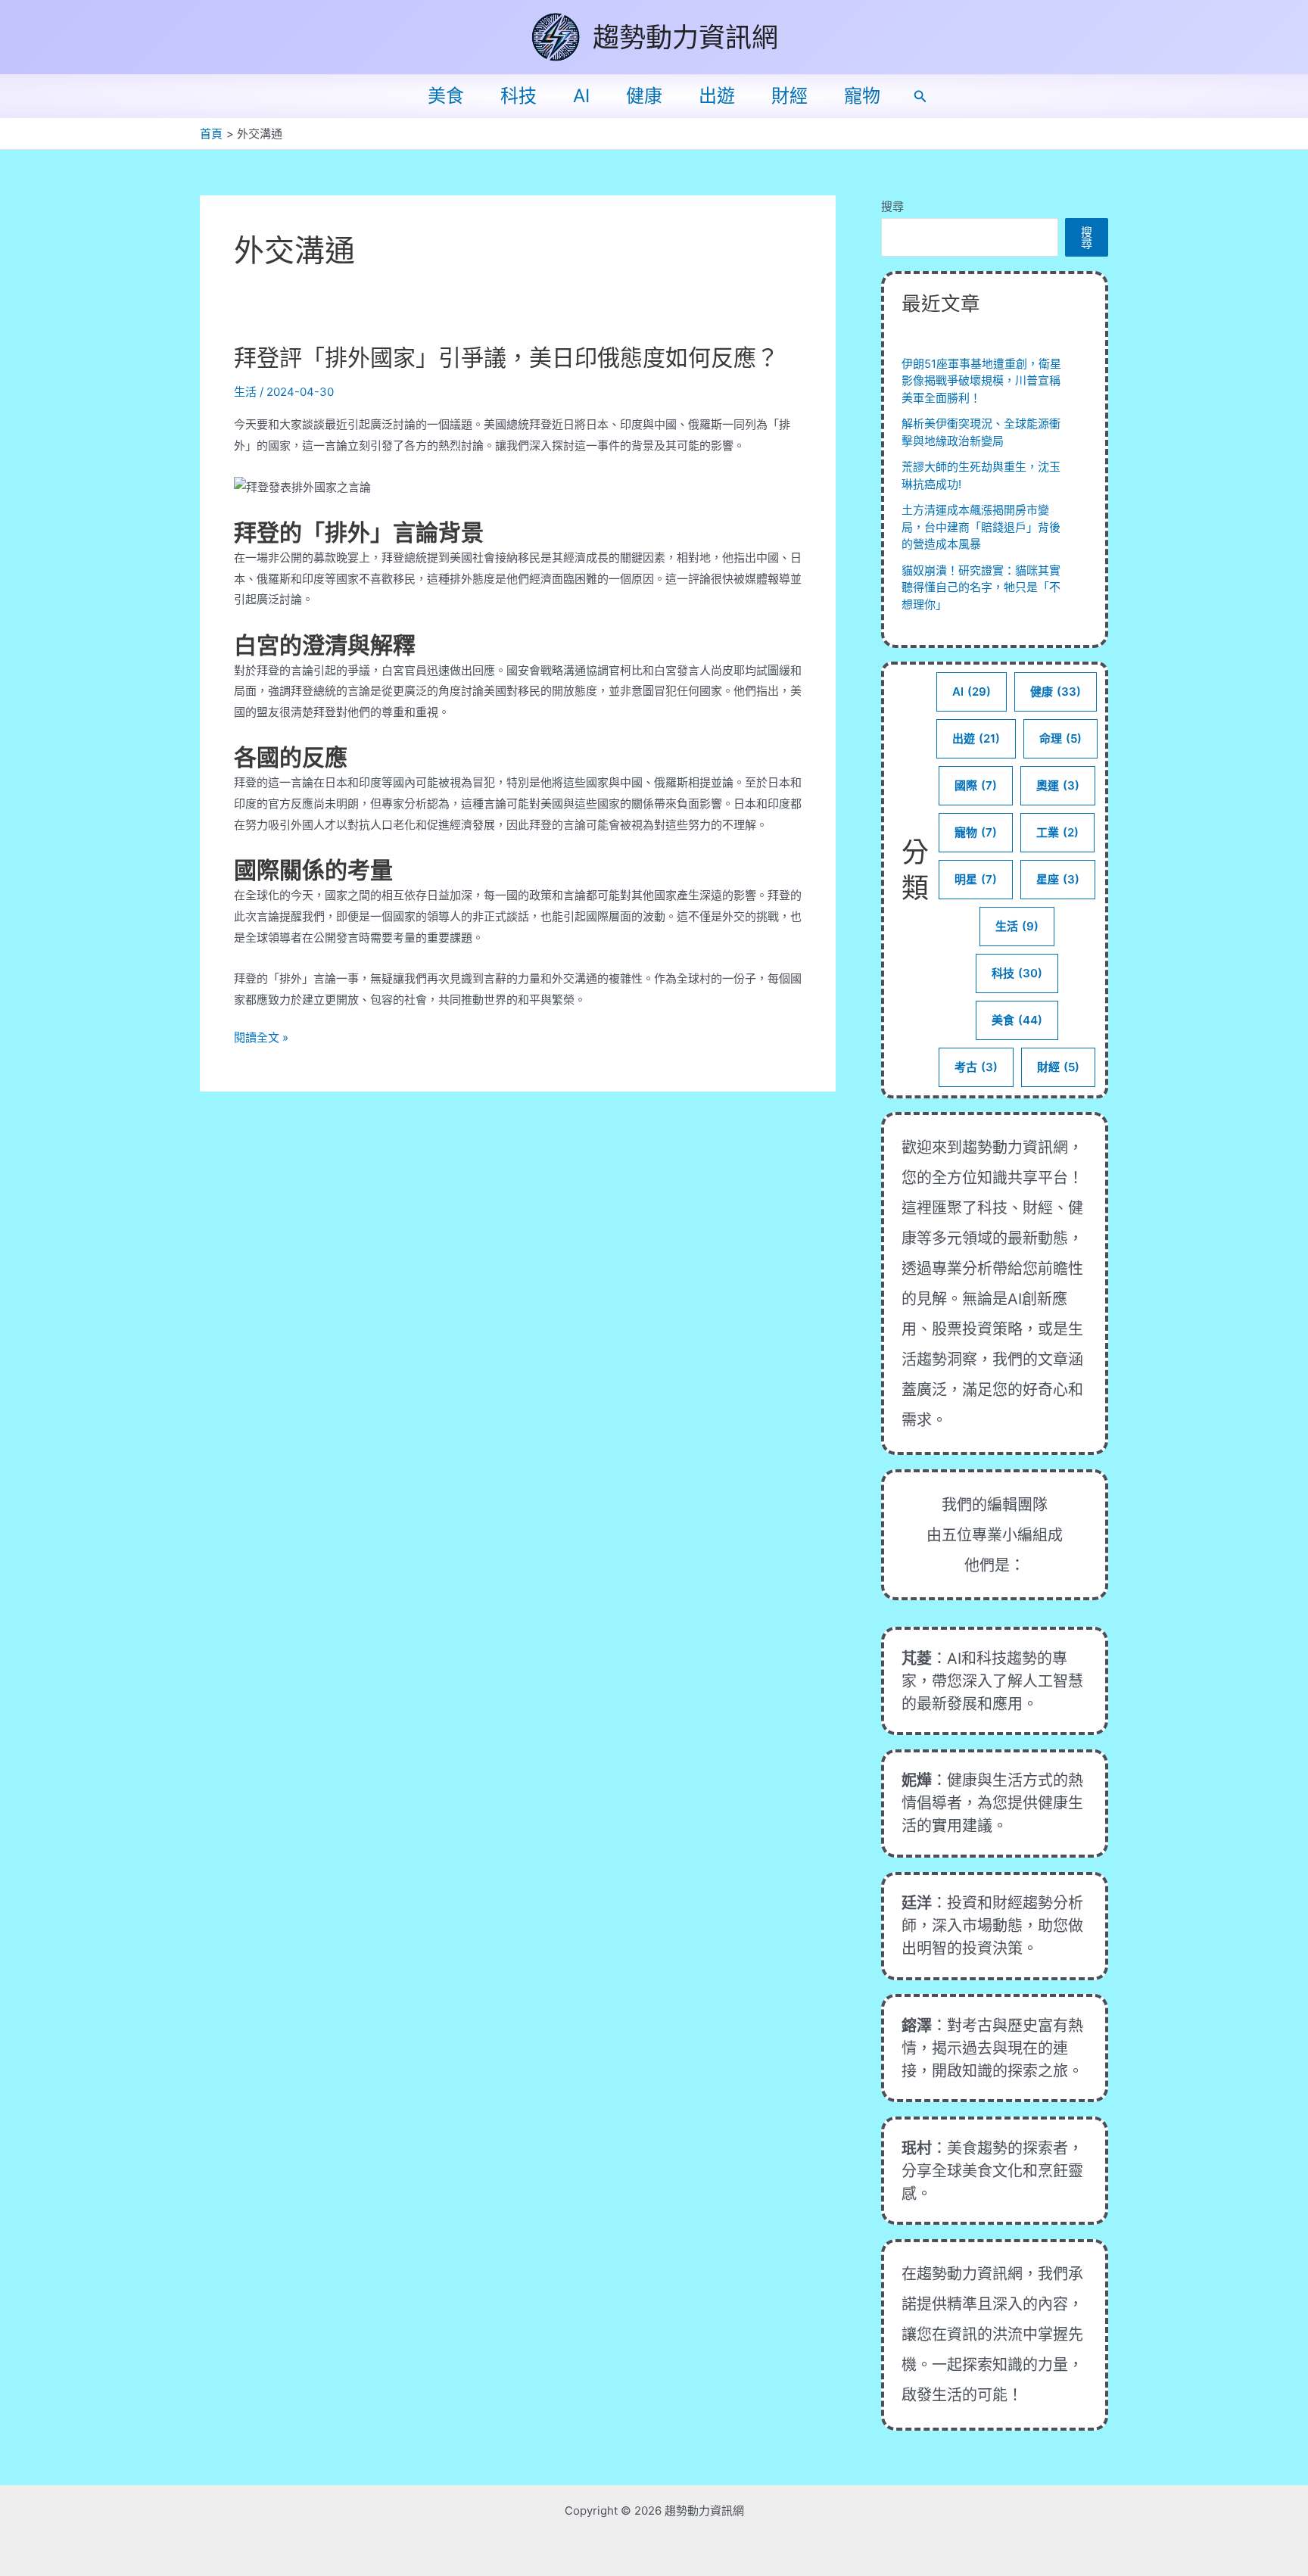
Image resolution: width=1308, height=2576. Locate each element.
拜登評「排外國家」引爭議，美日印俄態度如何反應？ (506, 357)
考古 (976, 1067)
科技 (519, 96)
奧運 (1058, 785)
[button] (920, 97)
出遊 (717, 96)
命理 (1060, 738)
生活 (245, 392)
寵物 (862, 96)
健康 (644, 96)
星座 (1058, 879)
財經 (789, 96)
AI (581, 96)
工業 (1057, 832)
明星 (976, 879)
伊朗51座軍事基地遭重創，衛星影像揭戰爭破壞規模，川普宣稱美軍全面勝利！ (981, 381)
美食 (446, 96)
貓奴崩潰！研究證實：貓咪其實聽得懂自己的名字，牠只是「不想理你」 (981, 587)
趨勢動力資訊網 (685, 37)
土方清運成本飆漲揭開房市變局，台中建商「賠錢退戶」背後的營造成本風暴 (981, 527)
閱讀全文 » (261, 1039)
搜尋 (892, 206)
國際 (976, 785)
